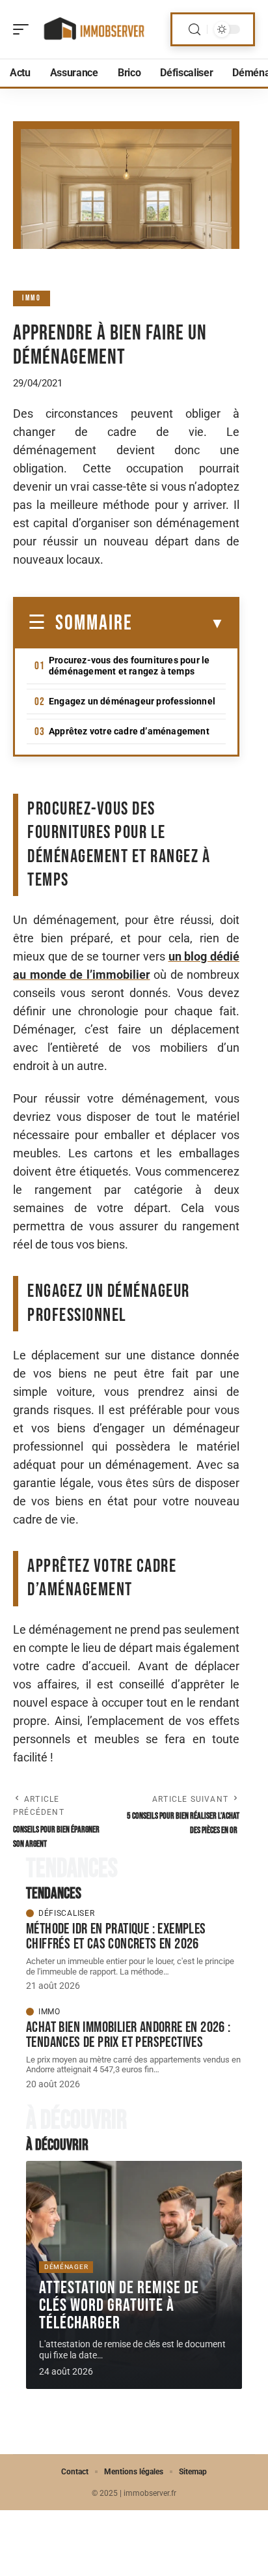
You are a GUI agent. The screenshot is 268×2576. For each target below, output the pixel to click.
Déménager (66, 2267)
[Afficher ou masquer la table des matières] (179, 624)
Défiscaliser (66, 1913)
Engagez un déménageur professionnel (132, 701)
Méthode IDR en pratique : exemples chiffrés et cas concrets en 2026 (116, 1936)
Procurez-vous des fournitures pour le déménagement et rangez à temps (129, 666)
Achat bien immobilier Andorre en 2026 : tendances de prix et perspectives (128, 2035)
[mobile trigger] (24, 29)
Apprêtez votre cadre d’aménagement (129, 731)
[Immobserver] (94, 29)
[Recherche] (194, 30)
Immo (32, 298)
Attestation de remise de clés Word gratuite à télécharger (119, 2306)
